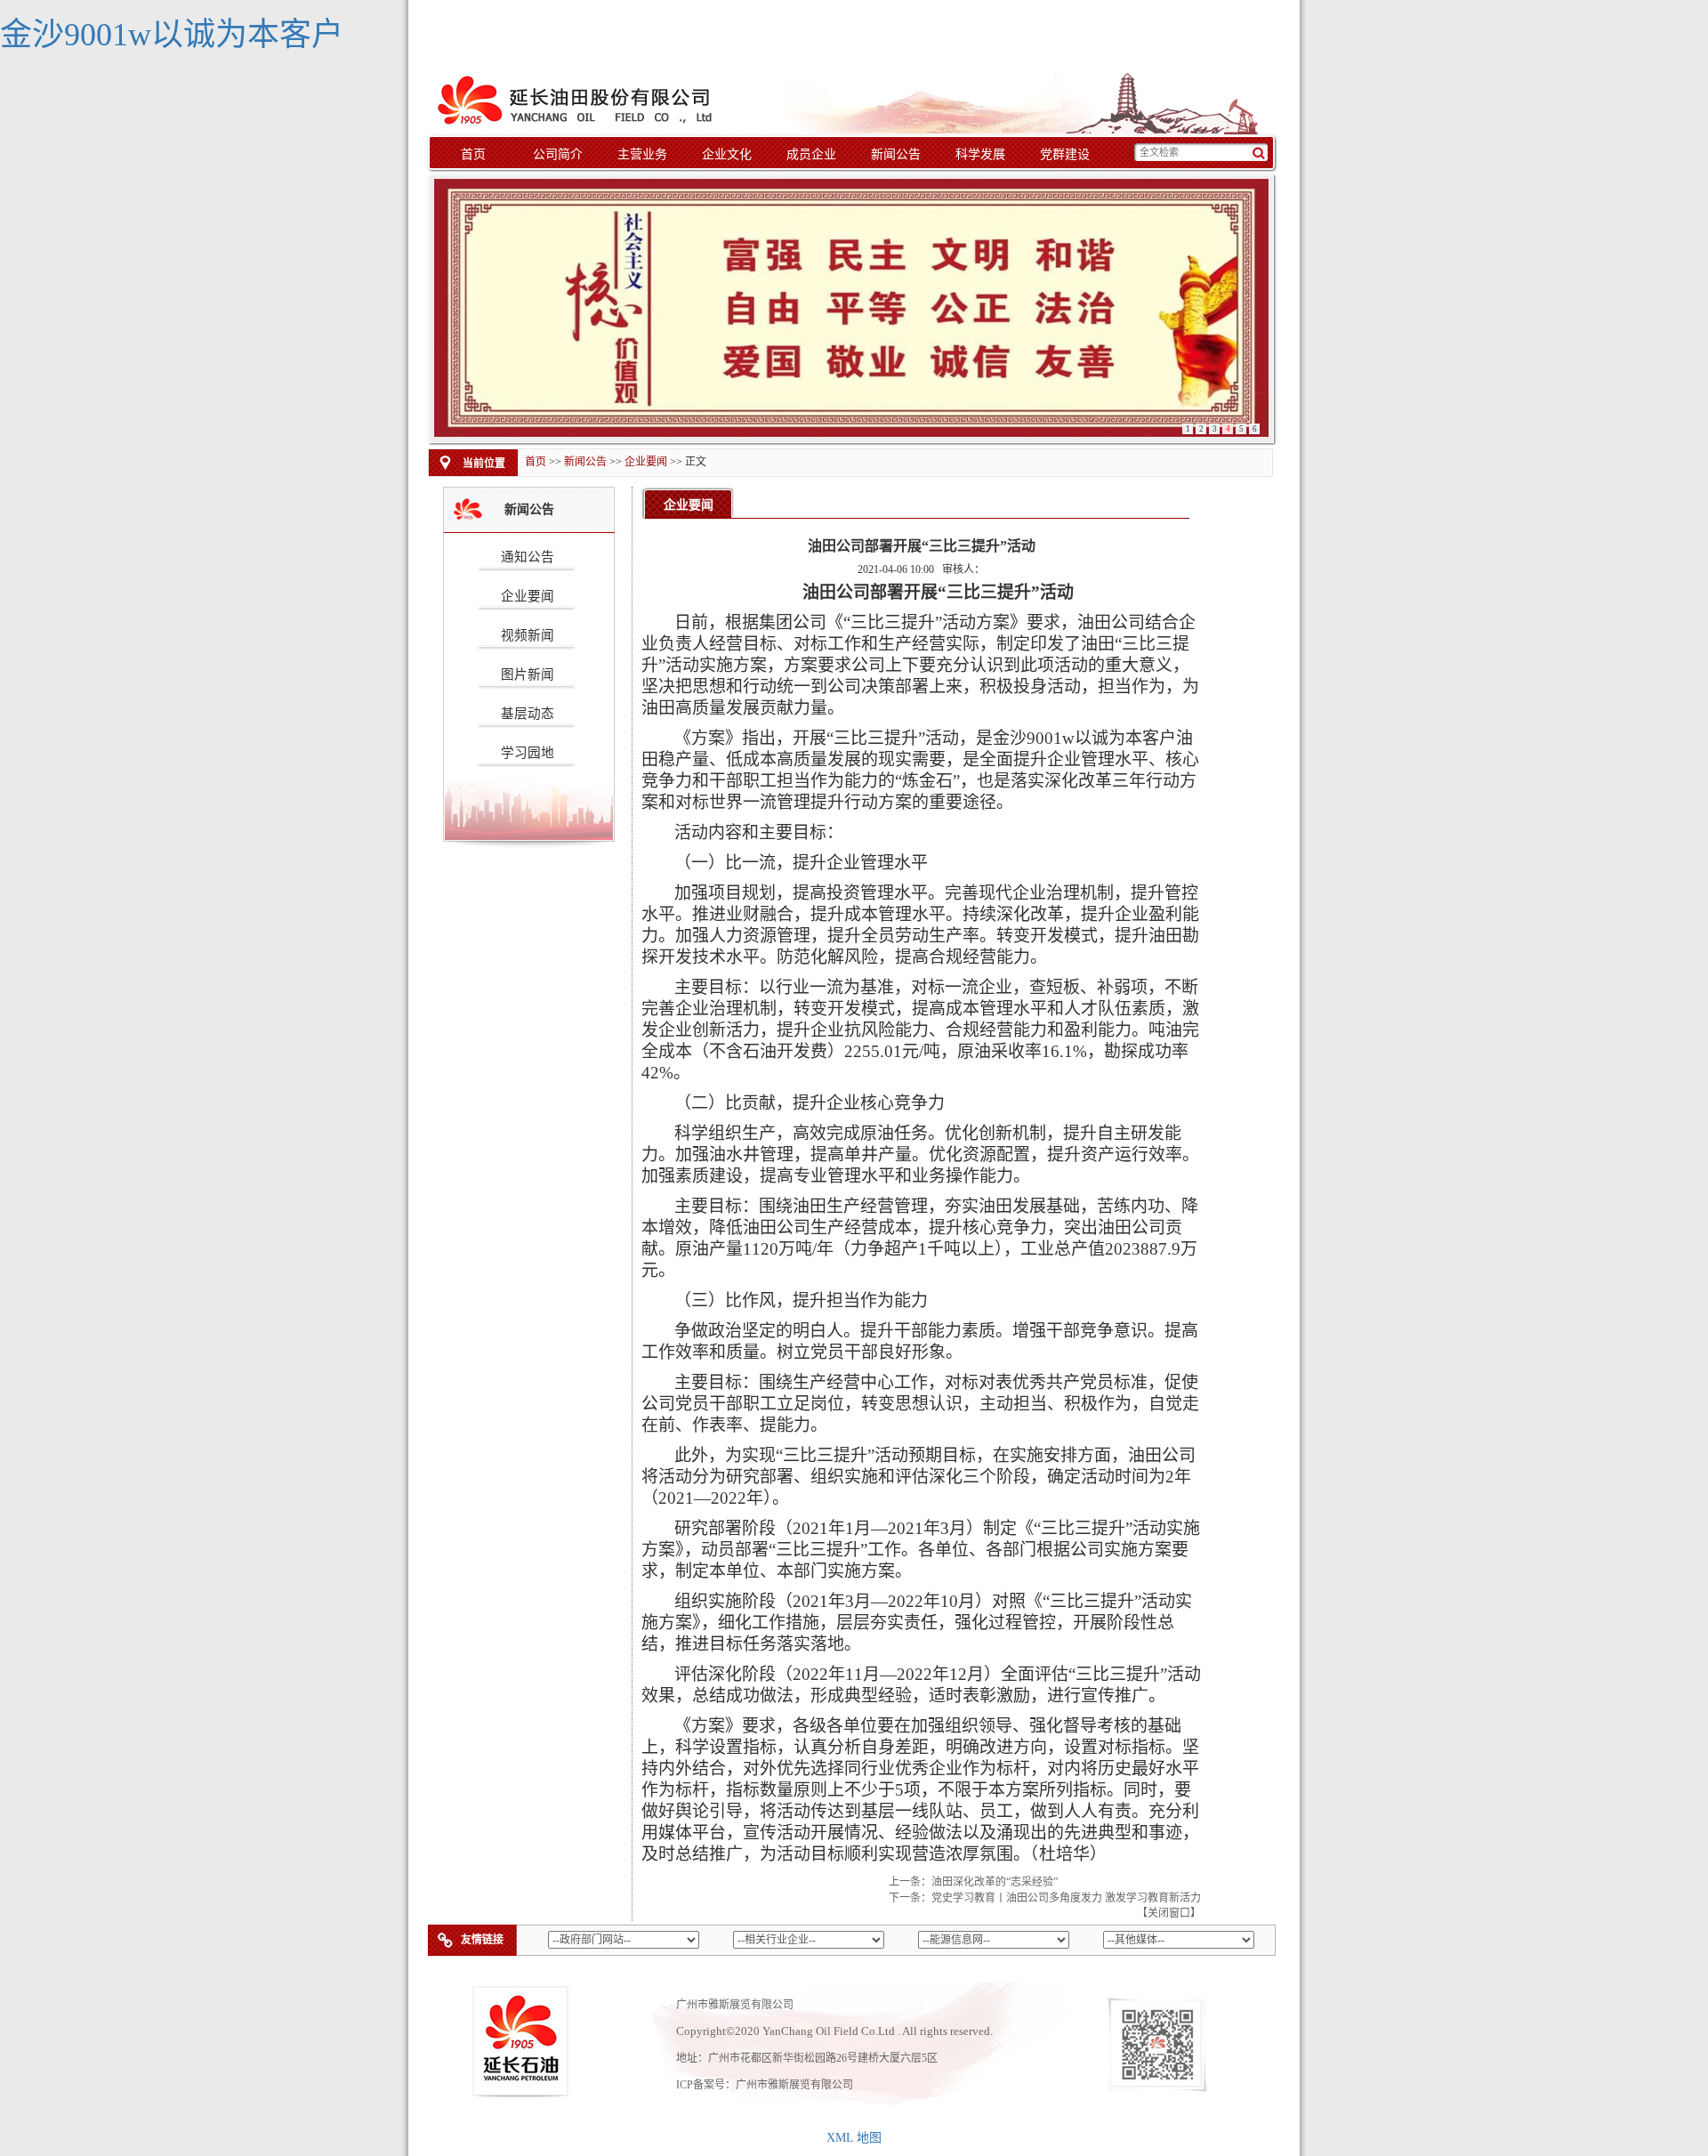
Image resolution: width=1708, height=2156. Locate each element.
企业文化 (727, 154)
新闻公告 (896, 154)
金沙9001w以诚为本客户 (172, 35)
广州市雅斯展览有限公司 (794, 2085)
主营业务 (642, 154)
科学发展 (980, 154)
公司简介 (558, 154)
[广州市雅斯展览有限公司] (579, 97)
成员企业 (811, 154)
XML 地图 (854, 2138)
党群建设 (1065, 154)
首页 (473, 154)
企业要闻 (646, 462)
